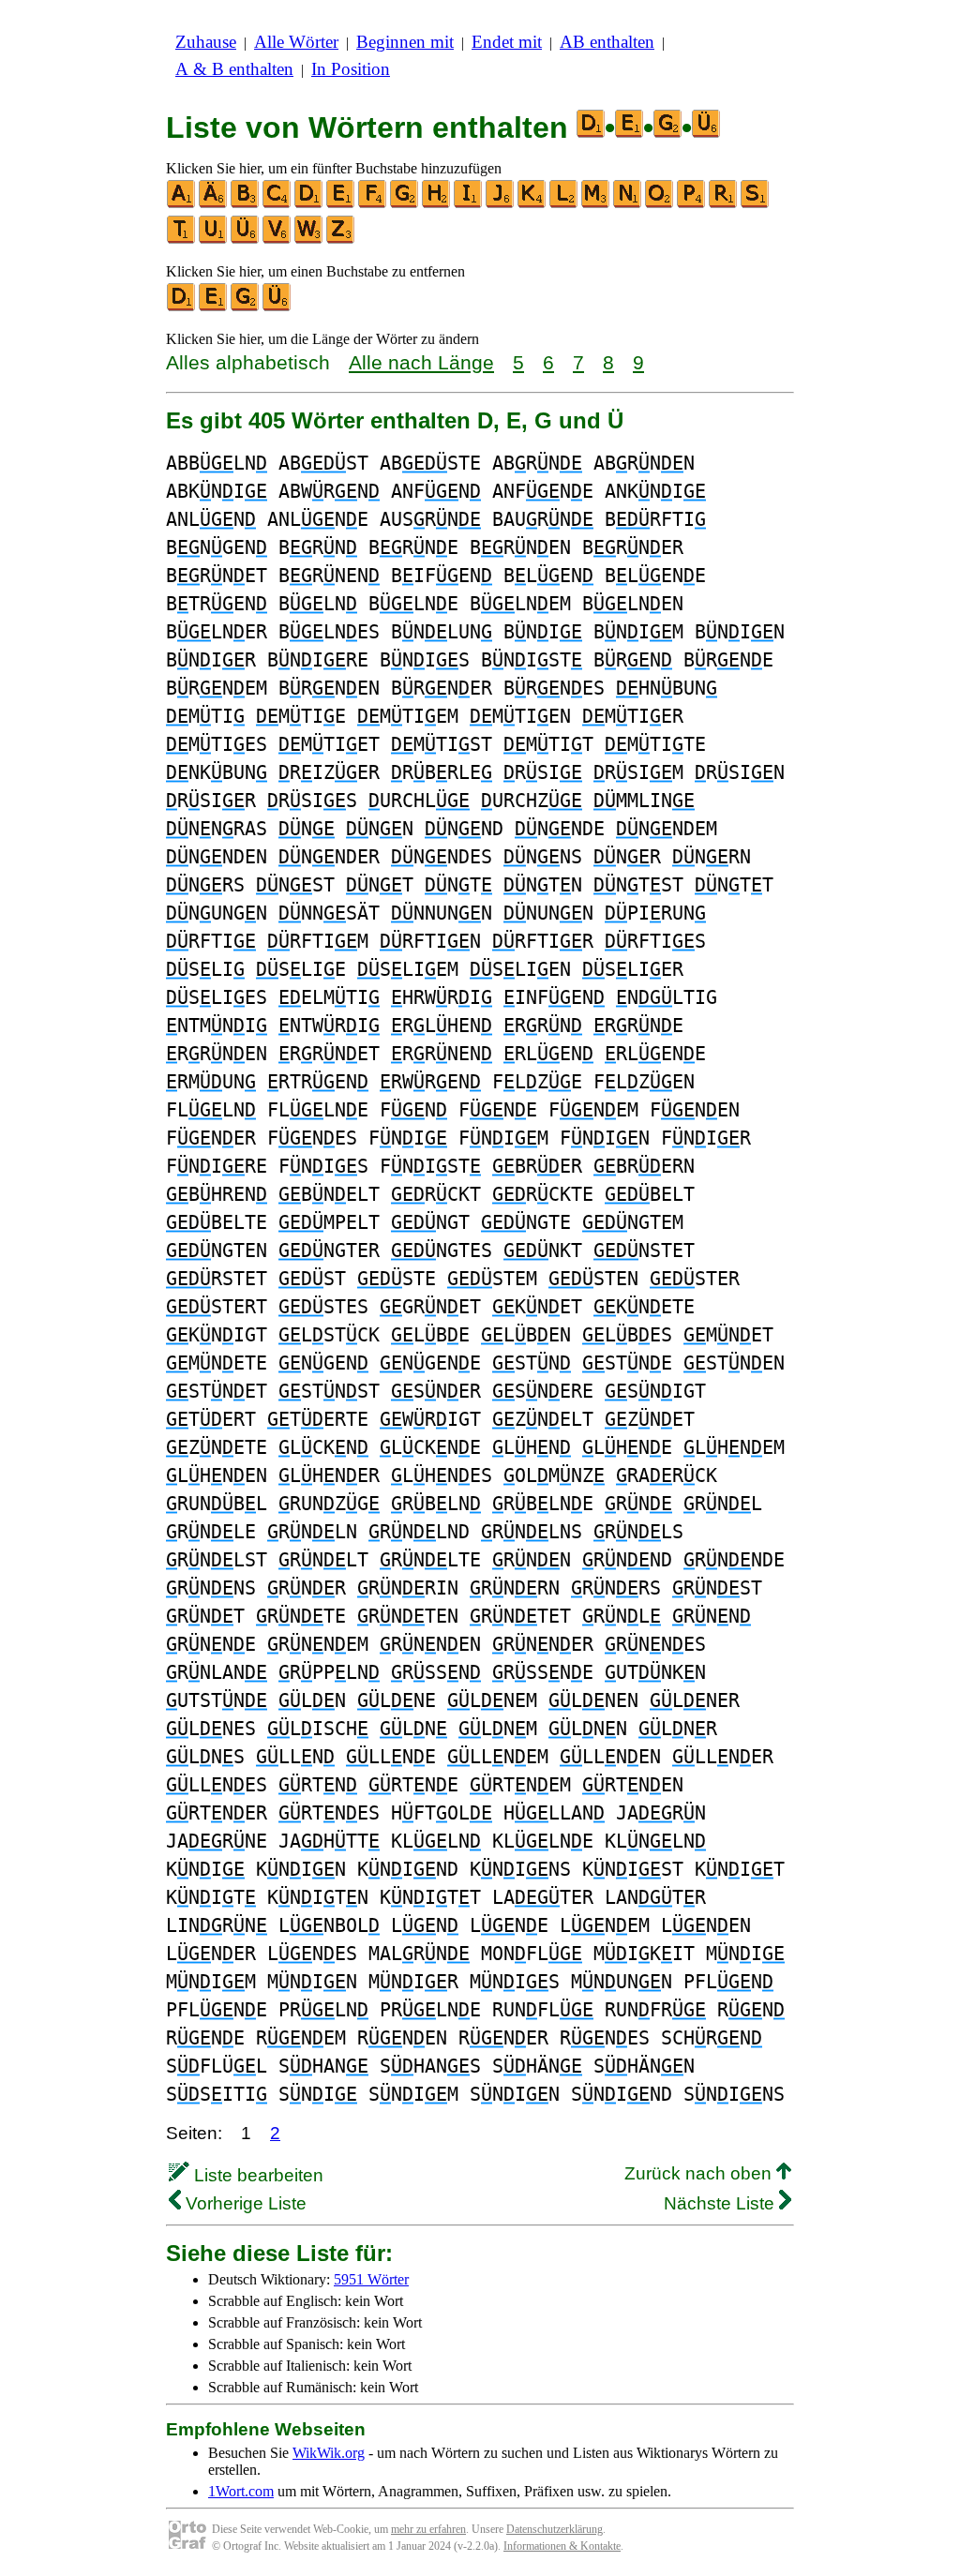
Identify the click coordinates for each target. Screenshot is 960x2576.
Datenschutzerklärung (555, 2529)
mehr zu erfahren (428, 2529)
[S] (756, 204)
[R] (724, 204)
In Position (351, 69)
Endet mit (507, 42)
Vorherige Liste (244, 2203)
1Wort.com (241, 2491)
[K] (532, 204)
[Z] (341, 240)
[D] (309, 204)
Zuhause (206, 42)
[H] (437, 204)
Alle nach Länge (421, 362)
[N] (628, 204)
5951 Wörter (371, 2279)
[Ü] (246, 240)
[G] (405, 204)
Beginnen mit (405, 42)
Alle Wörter (296, 42)
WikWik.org (329, 2453)
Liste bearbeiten (256, 2175)
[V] (277, 240)
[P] (692, 204)
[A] (182, 204)
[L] (564, 204)
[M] (596, 204)
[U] (214, 240)
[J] (501, 204)
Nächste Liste (721, 2203)
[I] (469, 204)
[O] (660, 204)
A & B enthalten (234, 69)
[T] (182, 240)
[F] (373, 204)
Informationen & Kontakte (562, 2546)
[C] (277, 204)
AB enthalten (607, 42)
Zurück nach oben (700, 2173)
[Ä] (214, 204)
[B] (246, 204)
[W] (309, 240)
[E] (341, 204)
